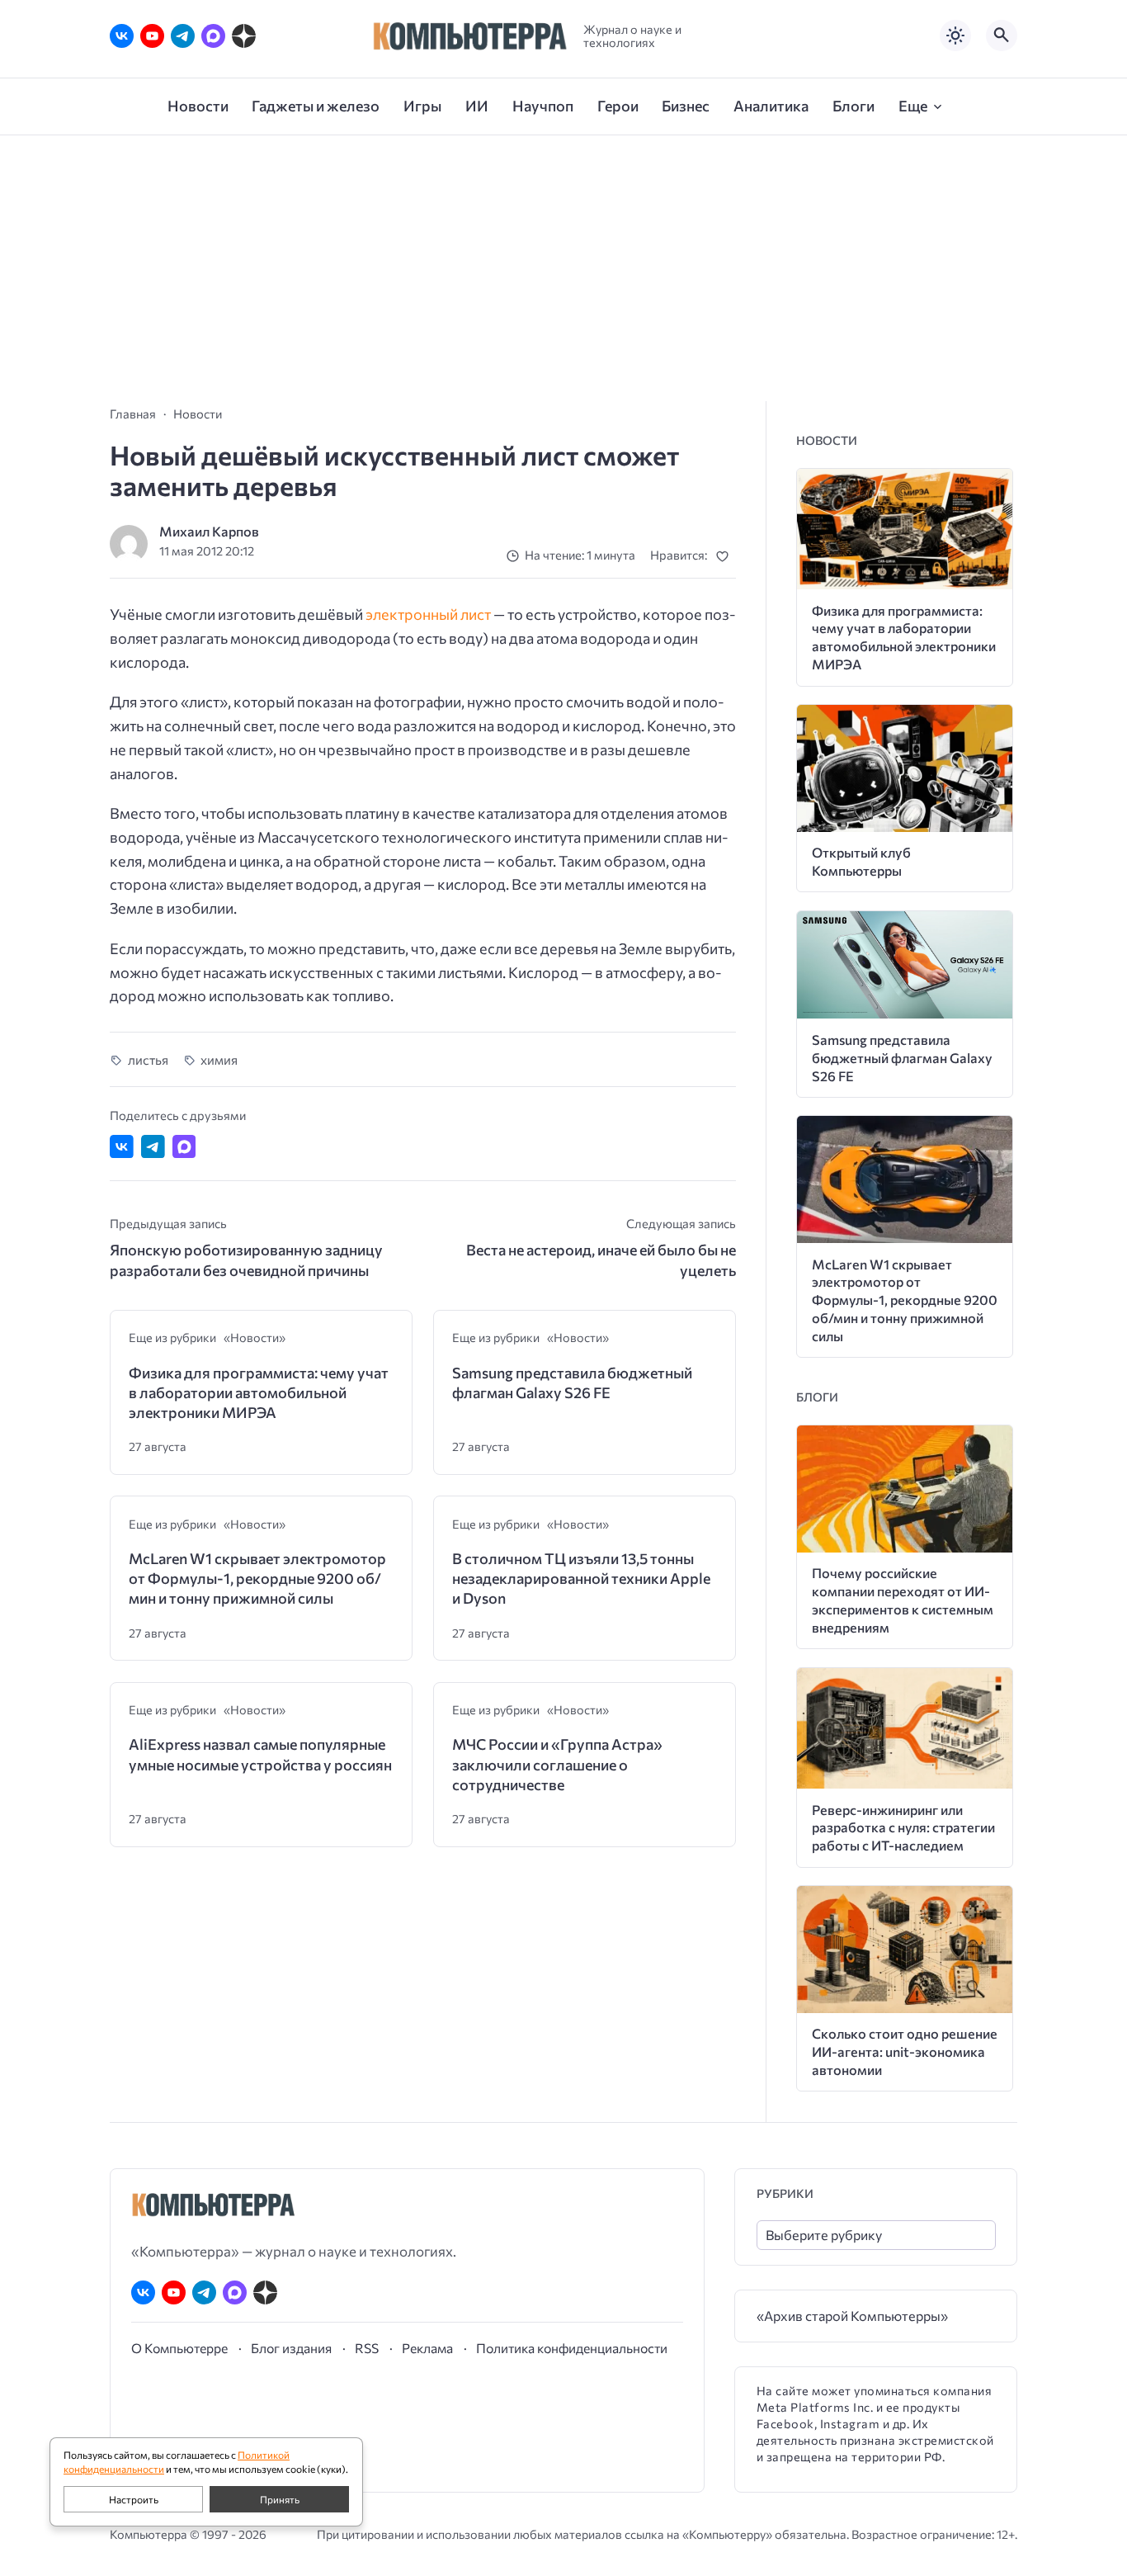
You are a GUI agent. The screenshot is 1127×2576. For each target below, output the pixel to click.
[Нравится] (726, 556)
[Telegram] (183, 36)
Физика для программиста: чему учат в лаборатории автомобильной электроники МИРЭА (259, 1393)
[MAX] (213, 36)
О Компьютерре (179, 2348)
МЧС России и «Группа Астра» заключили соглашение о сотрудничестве (557, 1764)
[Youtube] (152, 36)
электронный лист (428, 614)
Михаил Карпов (209, 531)
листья (148, 1059)
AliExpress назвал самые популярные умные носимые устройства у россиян (260, 1754)
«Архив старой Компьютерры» (852, 2316)
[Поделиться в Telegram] (153, 1147)
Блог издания (291, 2348)
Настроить (134, 2499)
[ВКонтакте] (122, 36)
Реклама (427, 2348)
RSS (367, 2348)
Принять (280, 2499)
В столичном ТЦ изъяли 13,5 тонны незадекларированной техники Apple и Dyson (581, 1579)
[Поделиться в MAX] (184, 1147)
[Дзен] (244, 36)
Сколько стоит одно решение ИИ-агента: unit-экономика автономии (905, 2051)
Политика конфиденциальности (572, 2348)
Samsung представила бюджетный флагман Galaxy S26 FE (572, 1383)
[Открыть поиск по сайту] (1002, 35)
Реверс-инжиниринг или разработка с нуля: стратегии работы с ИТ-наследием (903, 1828)
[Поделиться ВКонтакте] (122, 1147)
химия (219, 1059)
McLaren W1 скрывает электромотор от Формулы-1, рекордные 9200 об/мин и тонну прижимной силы (257, 1579)
